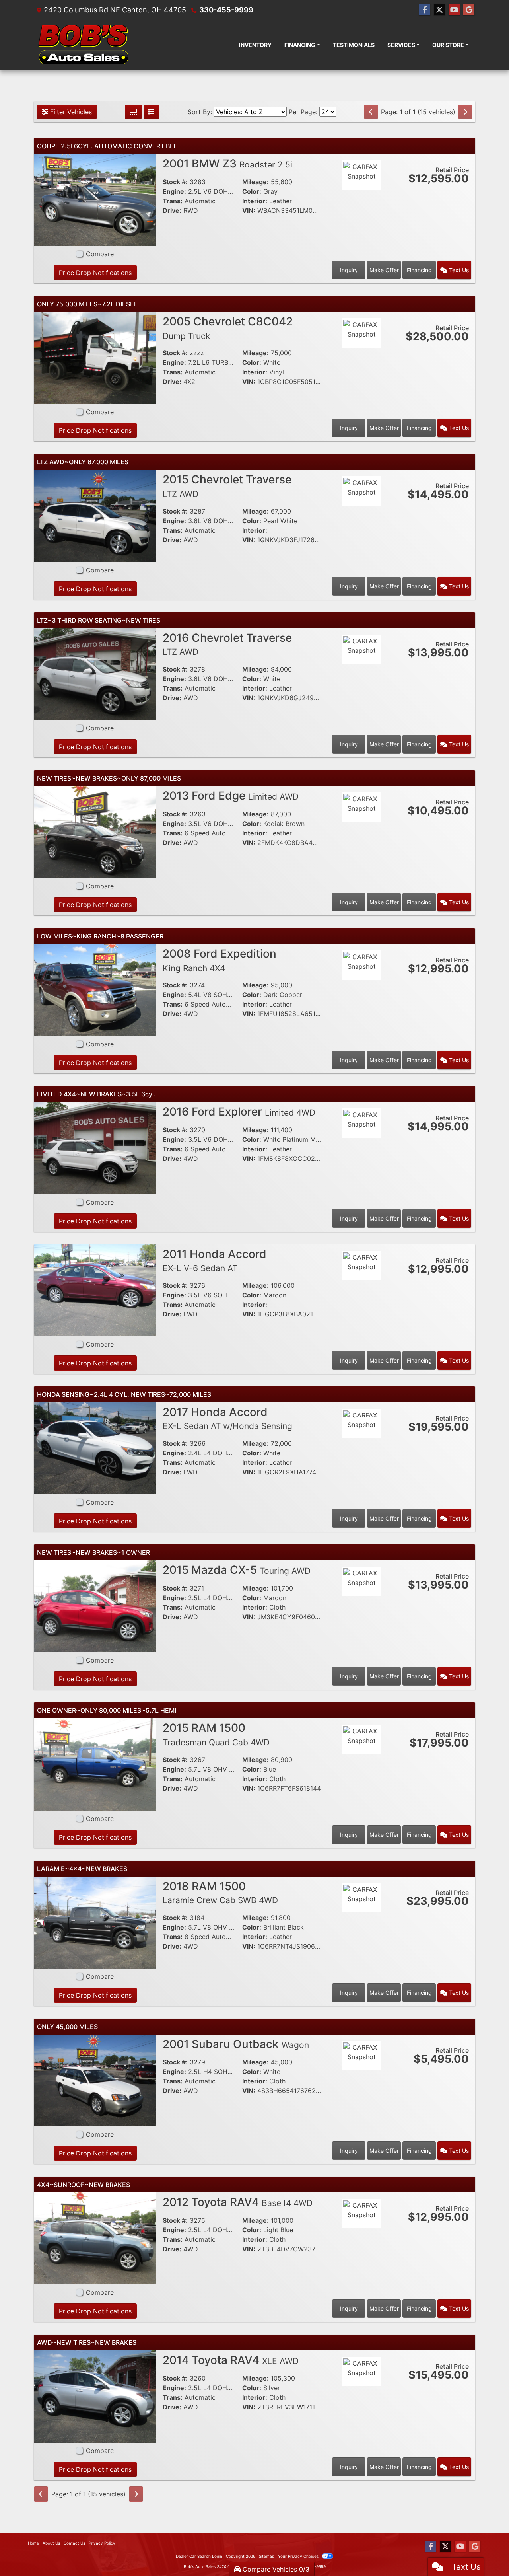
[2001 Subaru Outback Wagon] (95, 2080)
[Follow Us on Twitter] (439, 10)
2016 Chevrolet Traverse (227, 644)
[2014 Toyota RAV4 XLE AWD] (95, 2396)
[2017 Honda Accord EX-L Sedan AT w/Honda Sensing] (95, 1448)
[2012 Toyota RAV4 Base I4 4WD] (95, 2238)
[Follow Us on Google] (469, 10)
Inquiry (349, 270)
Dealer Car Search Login (199, 2556)
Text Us (458, 270)
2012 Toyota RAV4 (238, 2202)
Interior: (255, 201)
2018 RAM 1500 (220, 1893)
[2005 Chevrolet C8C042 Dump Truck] (95, 357)
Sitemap (267, 2556)
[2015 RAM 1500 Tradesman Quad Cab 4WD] (95, 1764)
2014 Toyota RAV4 (231, 2360)
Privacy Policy (102, 2543)
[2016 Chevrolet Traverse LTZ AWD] (95, 674)
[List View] (152, 112)
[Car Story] (361, 197)
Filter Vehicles (70, 112)
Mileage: (255, 182)
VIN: (249, 210)
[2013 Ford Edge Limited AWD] (95, 831)
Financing (419, 270)
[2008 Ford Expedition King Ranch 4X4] (95, 989)
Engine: (174, 191)
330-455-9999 (226, 10)
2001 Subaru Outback (236, 2044)
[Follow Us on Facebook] (425, 10)
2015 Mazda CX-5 (237, 1570)
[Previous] (371, 112)
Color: (252, 191)
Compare (100, 254)
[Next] (465, 112)
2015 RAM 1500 (216, 1734)
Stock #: (175, 182)
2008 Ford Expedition (220, 960)
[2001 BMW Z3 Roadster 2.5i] (95, 199)
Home (33, 2543)
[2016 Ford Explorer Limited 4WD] (95, 1147)
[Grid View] (133, 112)
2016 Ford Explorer (239, 1112)
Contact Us (74, 2543)
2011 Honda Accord (215, 1260)
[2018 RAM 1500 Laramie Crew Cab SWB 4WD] (95, 1922)
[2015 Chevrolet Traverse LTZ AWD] (95, 515)
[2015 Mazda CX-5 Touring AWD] (95, 1606)
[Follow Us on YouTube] (454, 10)
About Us (51, 2543)
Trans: (173, 201)
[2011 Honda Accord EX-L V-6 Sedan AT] (95, 1290)
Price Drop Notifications (95, 273)
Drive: (172, 210)
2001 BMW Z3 (227, 164)
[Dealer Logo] (84, 45)
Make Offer (384, 270)
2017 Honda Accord (227, 1418)
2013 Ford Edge (231, 796)
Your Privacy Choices (299, 2556)
